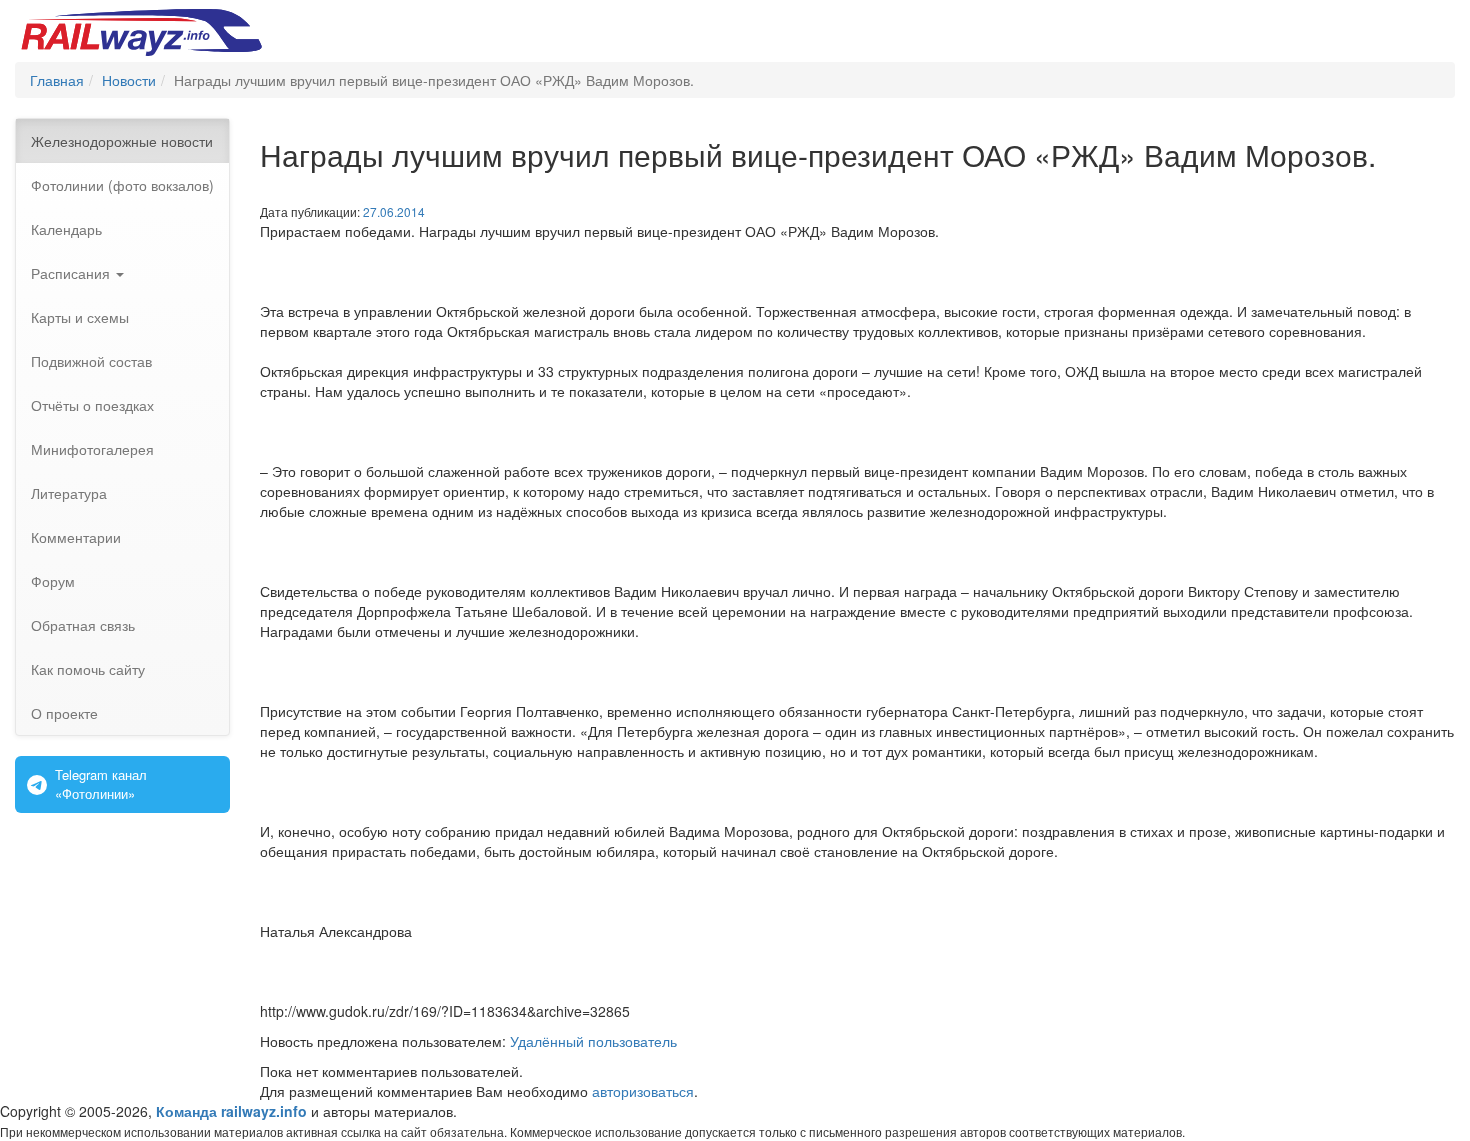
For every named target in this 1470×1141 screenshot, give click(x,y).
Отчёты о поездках (92, 405)
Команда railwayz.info (231, 1111)
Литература (69, 493)
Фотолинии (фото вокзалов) (122, 185)
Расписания (72, 273)
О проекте (64, 713)
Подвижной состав (91, 361)
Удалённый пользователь (593, 1041)
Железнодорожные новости (122, 141)
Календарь (66, 229)
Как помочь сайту (88, 669)
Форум (53, 581)
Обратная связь (83, 625)
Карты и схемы (80, 317)
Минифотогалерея (92, 449)
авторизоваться (643, 1091)
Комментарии (76, 537)
